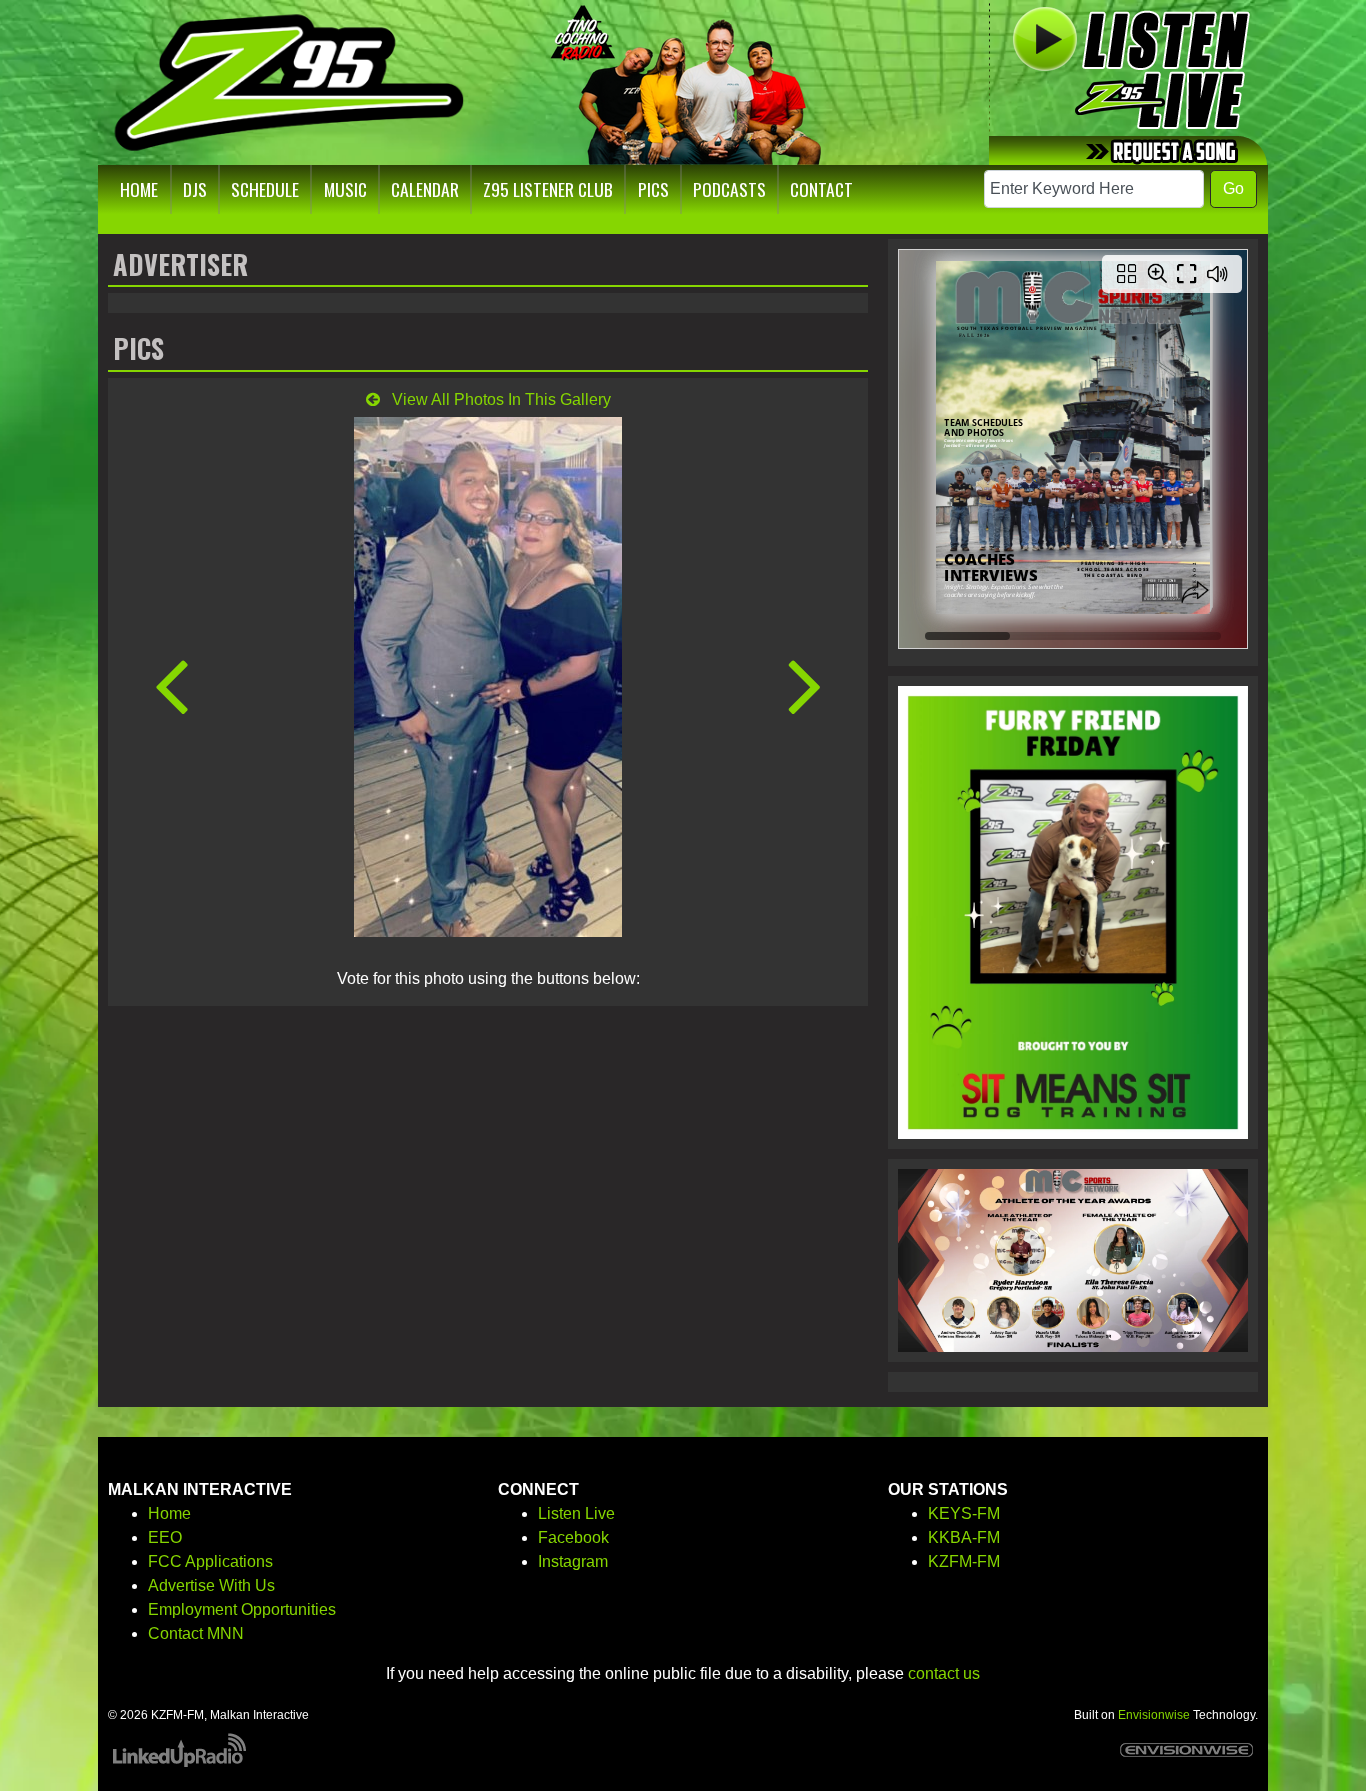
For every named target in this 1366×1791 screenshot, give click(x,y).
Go (1233, 188)
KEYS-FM (964, 1513)
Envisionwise (1154, 1715)
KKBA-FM (964, 1537)
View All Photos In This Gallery (499, 399)
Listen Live (576, 1513)
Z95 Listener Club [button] (548, 189)
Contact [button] (821, 189)
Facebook (573, 1537)
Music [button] (345, 189)
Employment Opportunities (242, 1609)
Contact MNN (196, 1633)
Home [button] (139, 189)
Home (169, 1513)
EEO (165, 1537)
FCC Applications (210, 1561)
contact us (944, 1673)
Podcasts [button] (729, 189)
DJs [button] (195, 189)
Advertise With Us (211, 1585)
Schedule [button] (265, 189)
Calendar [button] (425, 189)
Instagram (573, 1561)
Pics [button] (653, 189)
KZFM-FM (964, 1561)
